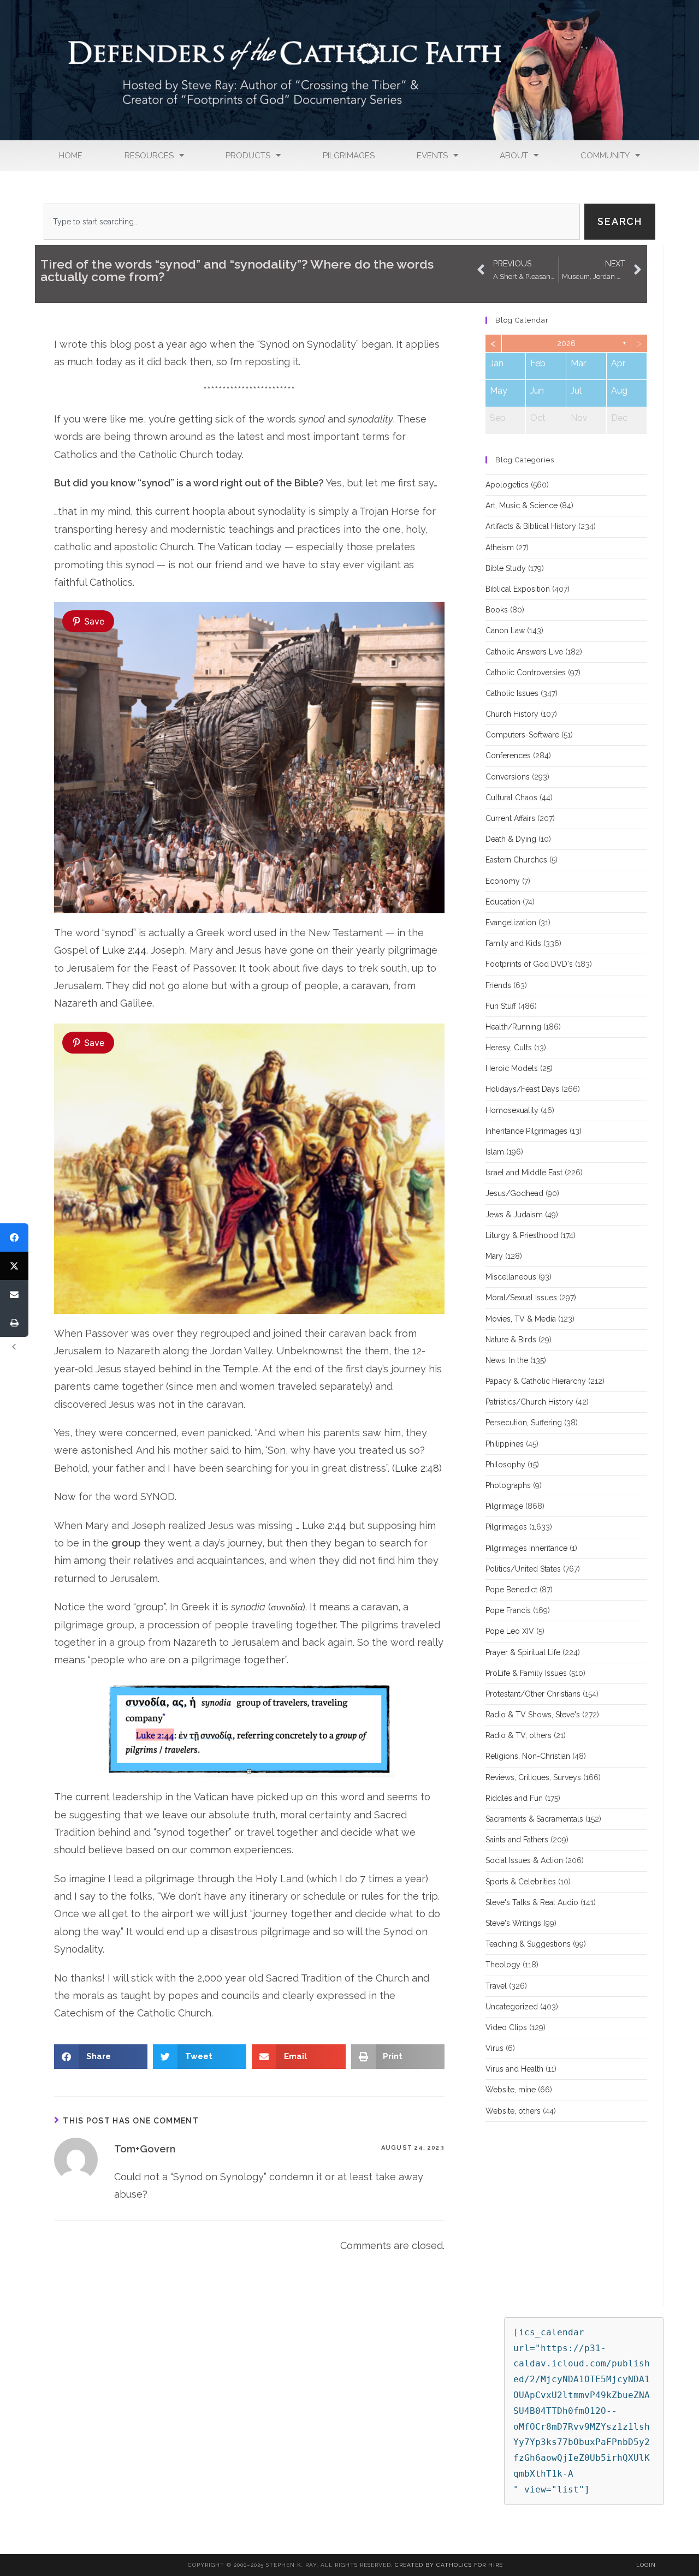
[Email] (14, 1294)
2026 (566, 343)
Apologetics (507, 485)
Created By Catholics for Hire (449, 2565)
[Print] (14, 1323)
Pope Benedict (511, 1590)
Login (646, 2565)
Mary (494, 1256)
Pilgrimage (504, 1506)
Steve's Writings (513, 1923)
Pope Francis (508, 1610)
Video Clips (506, 2027)
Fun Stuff (501, 1006)
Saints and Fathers (517, 1840)
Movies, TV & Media (521, 1319)
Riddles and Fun (514, 1798)
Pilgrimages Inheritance (526, 1548)
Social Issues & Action (524, 1860)
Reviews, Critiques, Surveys (533, 1777)
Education (503, 902)
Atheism (500, 548)
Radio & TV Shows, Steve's (533, 1715)
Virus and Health (514, 2069)
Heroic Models (512, 1068)
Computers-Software (522, 735)
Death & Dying (511, 839)
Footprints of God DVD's (529, 964)
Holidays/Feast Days (522, 1089)
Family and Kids (513, 943)
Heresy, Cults (509, 1048)
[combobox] (312, 222)
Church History (512, 714)
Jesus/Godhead (514, 1193)
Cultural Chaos (511, 798)
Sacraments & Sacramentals (534, 1819)
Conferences (508, 755)
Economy (503, 881)
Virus (494, 2048)
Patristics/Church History (529, 1402)
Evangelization (511, 923)
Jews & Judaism (514, 1215)
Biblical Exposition (518, 589)
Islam (495, 1152)
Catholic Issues (512, 693)
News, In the (507, 1360)
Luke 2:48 (417, 1468)
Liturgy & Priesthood (522, 1235)
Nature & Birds (511, 1340)
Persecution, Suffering (524, 1423)
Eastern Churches (516, 860)
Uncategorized (512, 2007)
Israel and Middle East (524, 1173)
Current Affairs (510, 818)
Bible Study (506, 568)
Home (71, 156)
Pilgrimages (349, 156)
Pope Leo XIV (510, 1631)
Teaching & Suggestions (528, 1944)
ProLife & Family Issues (526, 1673)
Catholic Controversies (526, 673)
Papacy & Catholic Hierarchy (536, 1381)
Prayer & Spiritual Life (523, 1652)
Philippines (505, 1444)
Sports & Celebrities (521, 1882)
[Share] (14, 1238)
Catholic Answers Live (524, 652)
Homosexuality (512, 1110)
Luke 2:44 (124, 950)
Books (497, 610)
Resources (149, 156)
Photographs (508, 1485)
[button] (101, 2057)
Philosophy (505, 1465)
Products (248, 156)
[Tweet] (14, 1266)
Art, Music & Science (522, 505)
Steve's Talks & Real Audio (532, 1902)
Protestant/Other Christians (533, 1694)
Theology (503, 1965)
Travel (496, 1986)
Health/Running (513, 1027)
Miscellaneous (511, 1277)
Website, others (513, 2111)
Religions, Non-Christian (528, 1756)
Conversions (508, 777)
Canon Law (505, 630)
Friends (498, 985)
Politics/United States (523, 1569)
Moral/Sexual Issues (521, 1298)
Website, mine (511, 2090)
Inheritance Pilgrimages (526, 1131)
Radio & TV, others (519, 1735)
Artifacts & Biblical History (531, 526)
